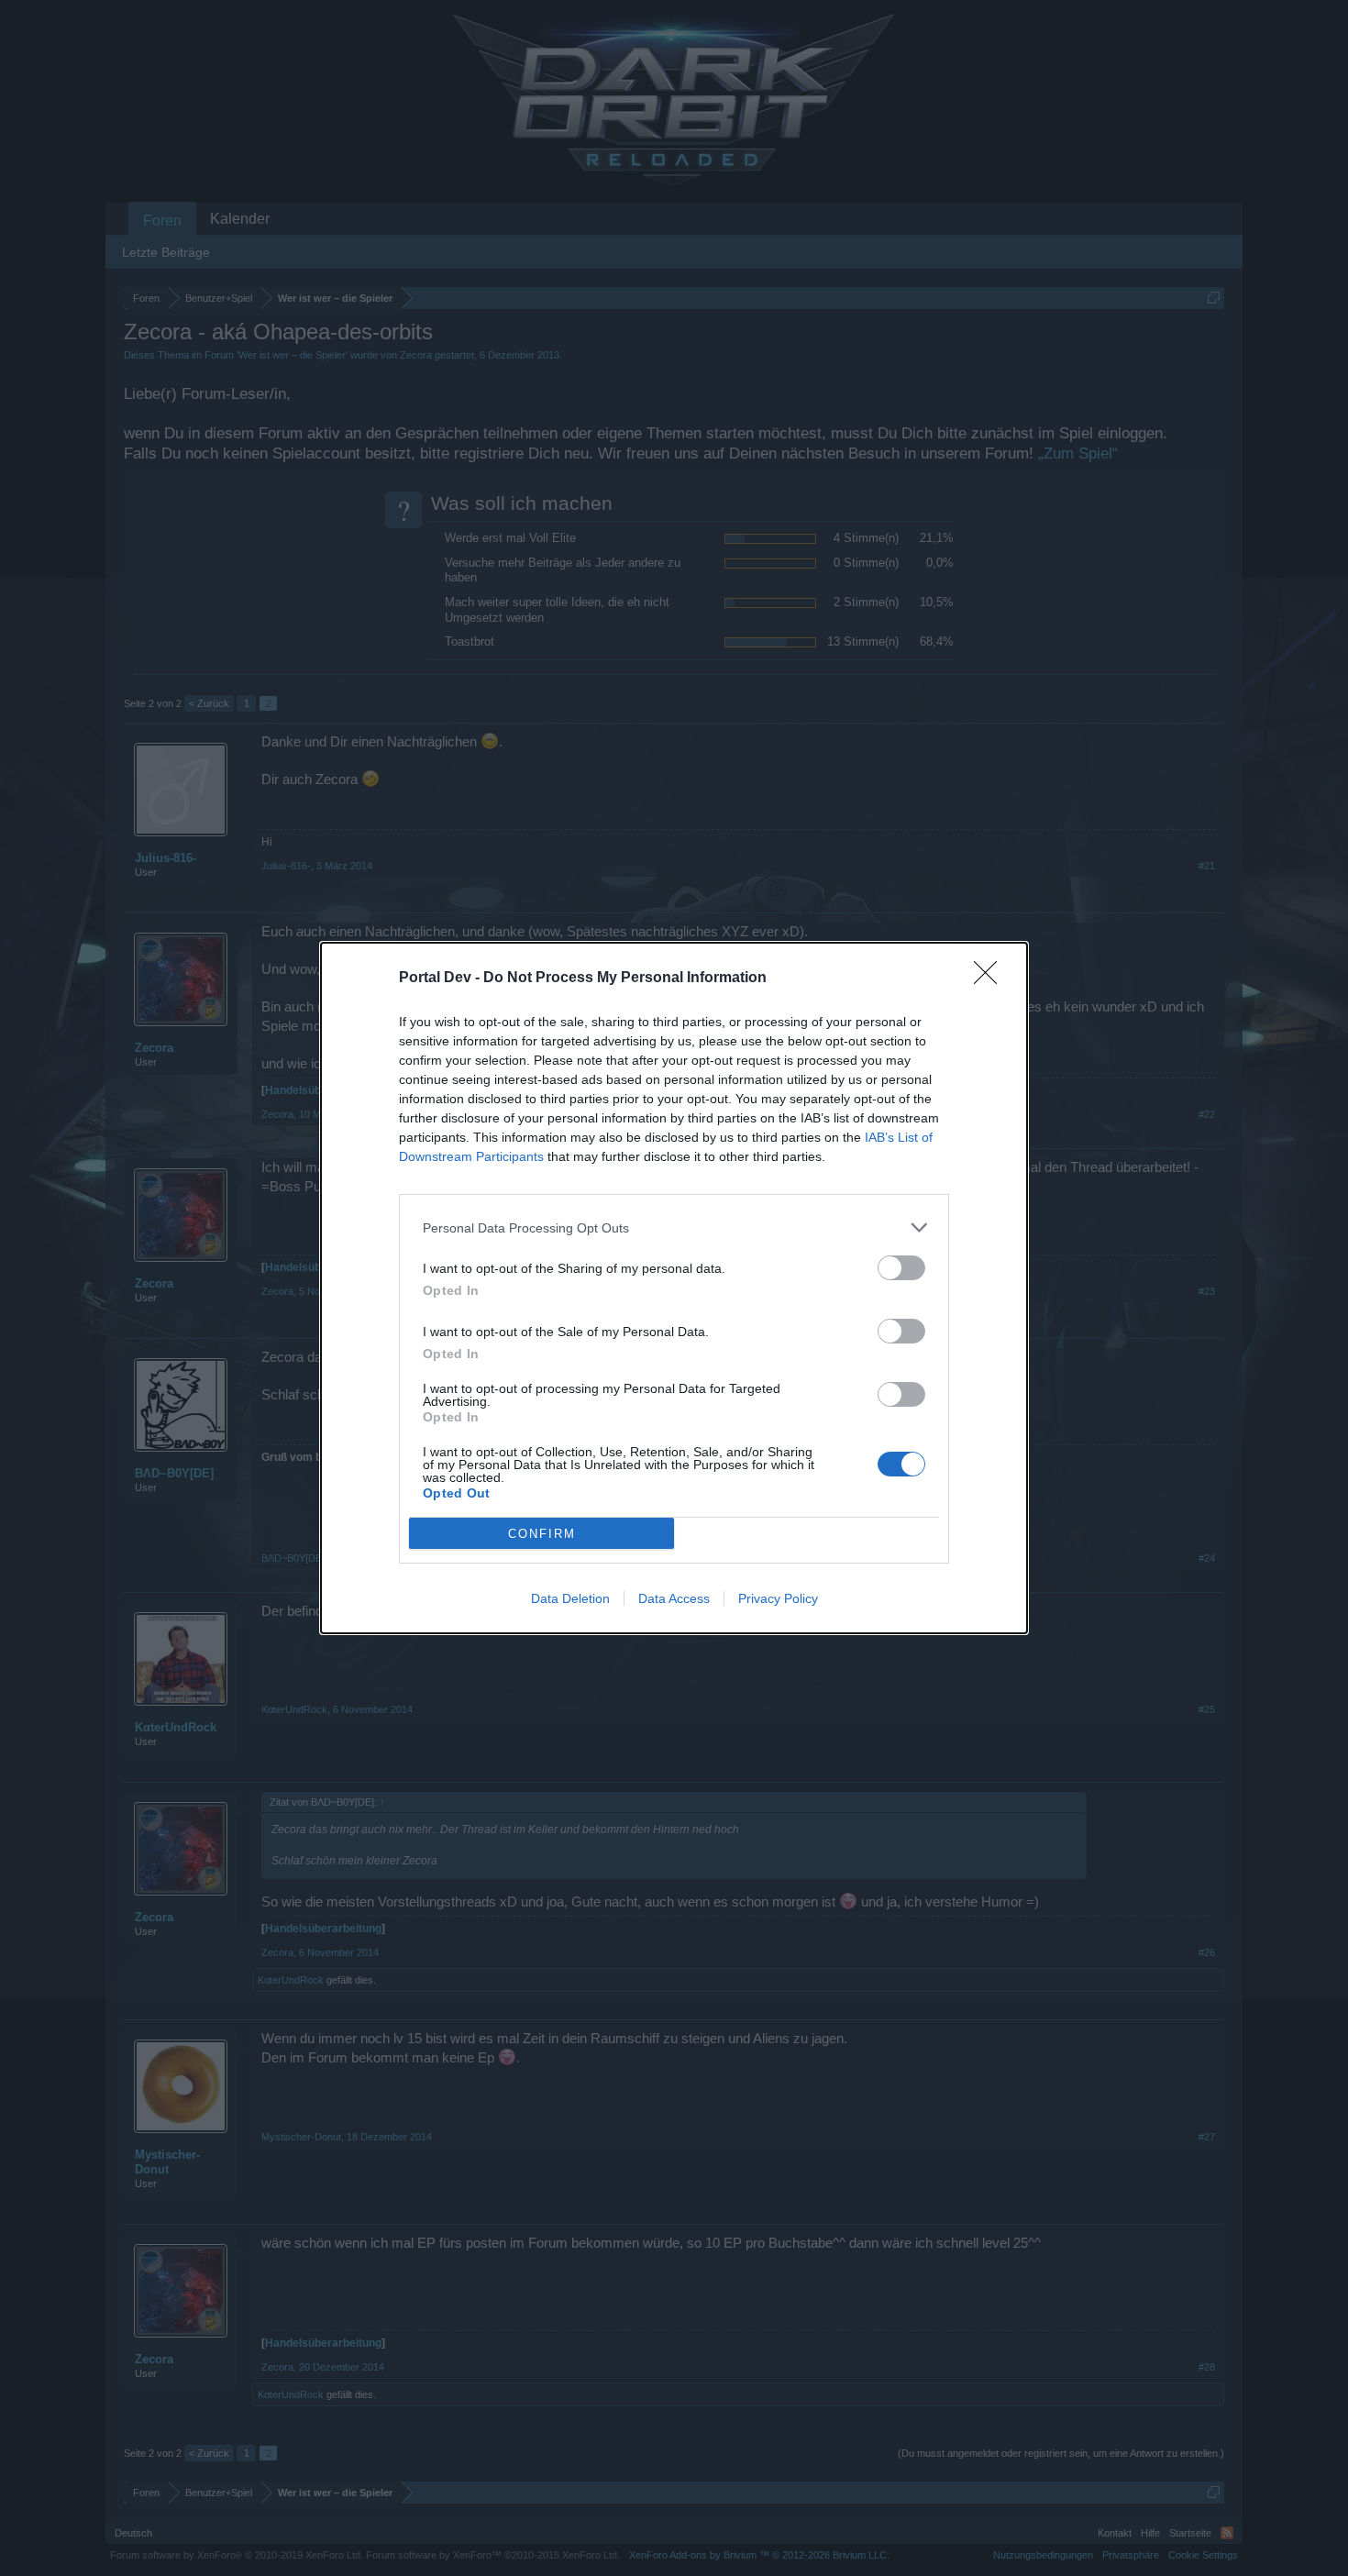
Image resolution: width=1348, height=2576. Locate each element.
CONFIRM (542, 1534)
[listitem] (674, 1227)
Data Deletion (570, 1598)
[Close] (991, 978)
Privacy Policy (778, 1598)
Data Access (674, 1598)
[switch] (901, 1268)
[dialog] (674, 1288)
